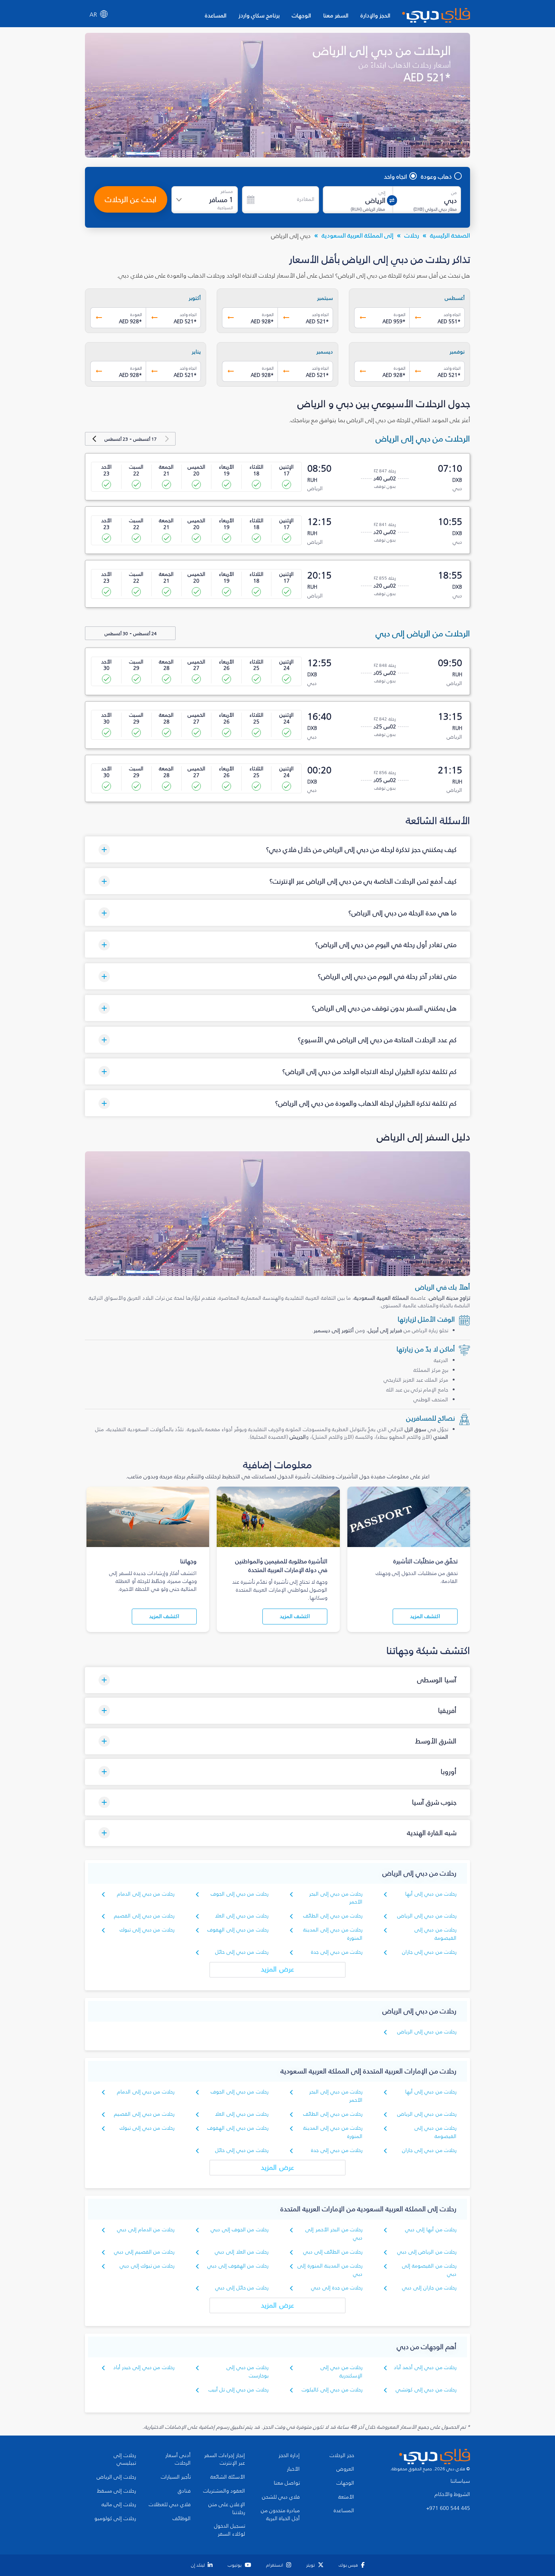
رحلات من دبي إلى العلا (242, 1916)
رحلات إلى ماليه (119, 2505)
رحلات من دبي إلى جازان (429, 1952)
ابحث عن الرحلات (131, 199)
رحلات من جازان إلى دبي (429, 2288)
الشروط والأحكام (452, 2494)
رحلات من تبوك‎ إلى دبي (147, 2266)
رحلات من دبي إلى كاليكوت (332, 2390)
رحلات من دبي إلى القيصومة (436, 1934)
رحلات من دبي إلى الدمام (146, 1894)
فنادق (184, 2491)
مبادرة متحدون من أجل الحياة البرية (280, 2515)
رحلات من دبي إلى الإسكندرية (341, 2372)
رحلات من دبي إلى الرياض (427, 1916)
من (454, 193)
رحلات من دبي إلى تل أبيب (238, 2390)
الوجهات (301, 15)
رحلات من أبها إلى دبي (431, 2230)
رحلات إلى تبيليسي (125, 2460)
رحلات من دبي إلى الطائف (333, 1916)
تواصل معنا (287, 2483)
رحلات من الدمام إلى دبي (146, 2230)
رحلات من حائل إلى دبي (242, 2288)
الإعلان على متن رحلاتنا (227, 2509)
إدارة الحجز (289, 2456)
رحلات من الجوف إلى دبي (240, 2230)
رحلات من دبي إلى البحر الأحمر (336, 1898)
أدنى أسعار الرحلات (178, 2460)
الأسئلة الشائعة (228, 2477)
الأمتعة (346, 2497)
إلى (382, 193)
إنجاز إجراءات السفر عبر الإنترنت (225, 2460)
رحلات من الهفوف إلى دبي (238, 2266)
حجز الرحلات (342, 2456)
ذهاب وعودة (436, 176)
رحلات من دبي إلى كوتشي (426, 2390)
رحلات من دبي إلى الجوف (240, 1894)
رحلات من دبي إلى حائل (242, 1952)
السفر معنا (336, 15)
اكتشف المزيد (425, 1616)
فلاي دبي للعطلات (170, 2505)
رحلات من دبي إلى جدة (337, 1952)
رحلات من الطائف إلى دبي (333, 2252)
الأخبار (293, 2469)
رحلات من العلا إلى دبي (242, 2252)
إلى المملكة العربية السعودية (358, 235)
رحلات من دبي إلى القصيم (144, 1916)
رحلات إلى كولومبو (115, 2519)
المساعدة (216, 15)
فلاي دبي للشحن (281, 2497)
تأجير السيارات (176, 2477)
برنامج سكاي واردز (259, 15)
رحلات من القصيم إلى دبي (144, 2252)
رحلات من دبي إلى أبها (431, 1894)
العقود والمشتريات (224, 2491)
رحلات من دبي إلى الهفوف (238, 1930)
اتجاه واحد (395, 176)
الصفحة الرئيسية (450, 235)
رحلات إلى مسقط (116, 2491)
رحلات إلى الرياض (116, 2477)
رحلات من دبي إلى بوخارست (247, 2372)
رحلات (412, 235)
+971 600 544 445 (448, 2508)
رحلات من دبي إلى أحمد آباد (425, 2367)
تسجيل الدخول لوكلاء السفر (230, 2530)
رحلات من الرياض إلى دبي (427, 2252)
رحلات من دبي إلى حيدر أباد (144, 2367)
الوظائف (182, 2519)
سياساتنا (460, 2481)
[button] (277, 849)
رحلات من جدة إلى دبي (337, 2288)
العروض (345, 2469)
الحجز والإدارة (375, 15)
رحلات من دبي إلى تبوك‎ (147, 1930)
